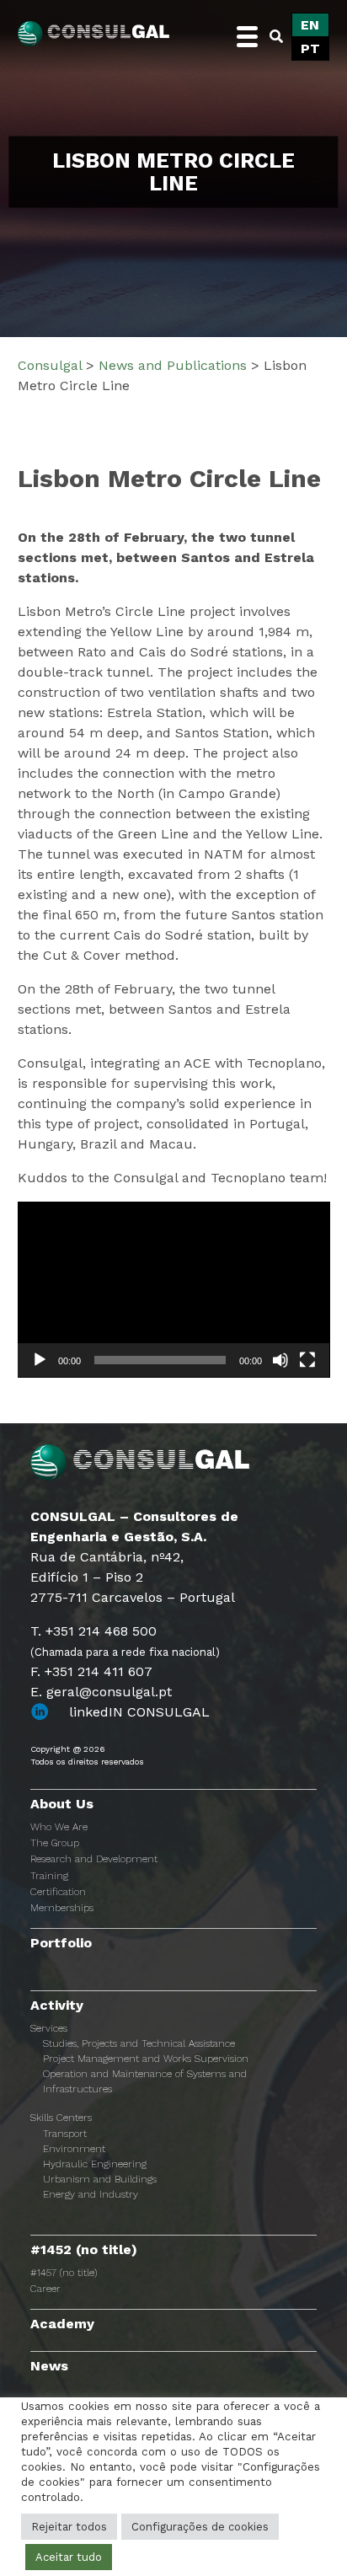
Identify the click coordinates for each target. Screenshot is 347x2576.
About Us (62, 1804)
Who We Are (59, 1827)
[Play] (40, 1360)
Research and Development (94, 1859)
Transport (65, 2134)
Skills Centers (61, 2118)
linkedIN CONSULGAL (139, 1712)
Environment (74, 2149)
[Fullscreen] (307, 1360)
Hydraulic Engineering (95, 2164)
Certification (58, 1892)
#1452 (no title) (84, 2249)
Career (45, 2289)
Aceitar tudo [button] (69, 2557)
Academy (62, 2324)
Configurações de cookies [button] (200, 2527)
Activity (57, 2005)
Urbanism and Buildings (100, 2179)
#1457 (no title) (64, 2273)
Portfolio (61, 1943)
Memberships (62, 1908)
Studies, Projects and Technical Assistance (139, 2043)
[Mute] (280, 1360)
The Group (55, 1843)
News (49, 2366)
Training (49, 1876)
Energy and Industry (91, 2194)
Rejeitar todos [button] (69, 2527)
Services (49, 2028)
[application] (174, 1290)
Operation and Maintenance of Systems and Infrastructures (145, 2081)
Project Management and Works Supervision (146, 2059)
